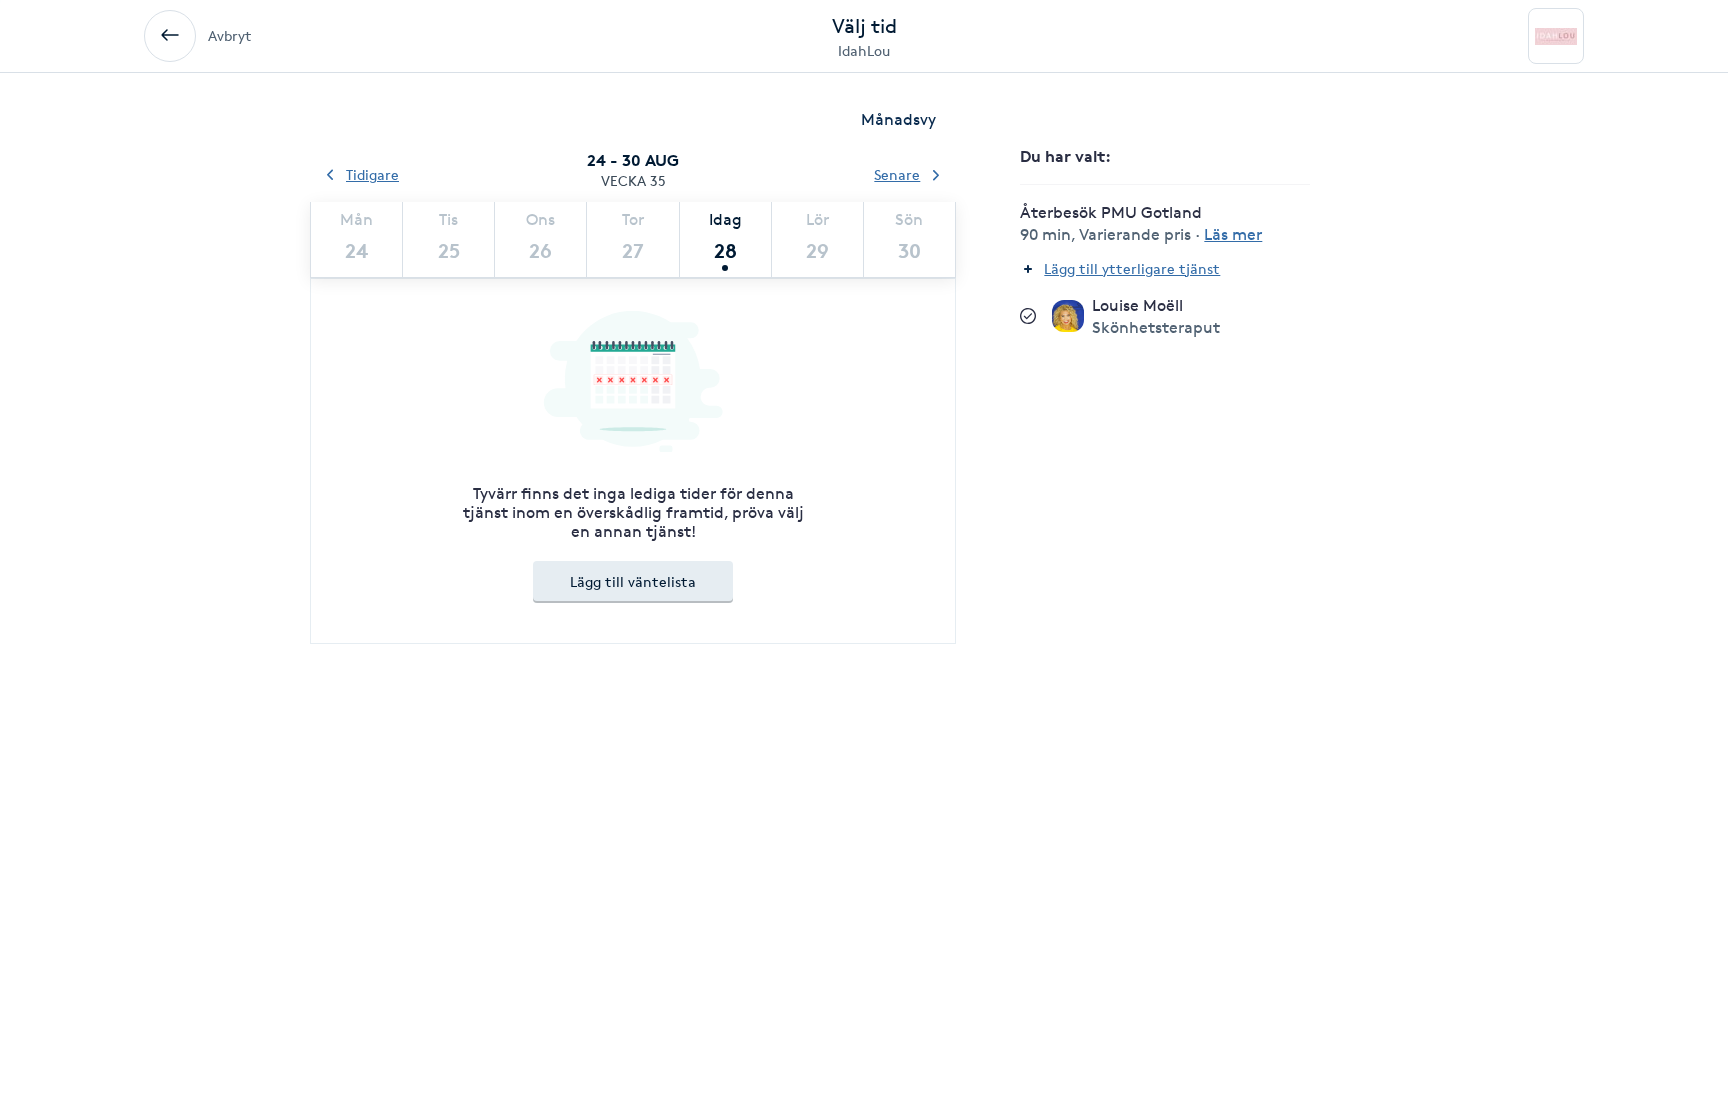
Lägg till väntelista (633, 581)
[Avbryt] (170, 36)
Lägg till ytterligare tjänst (1132, 268)
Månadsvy (898, 119)
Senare (897, 174)
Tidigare (372, 174)
